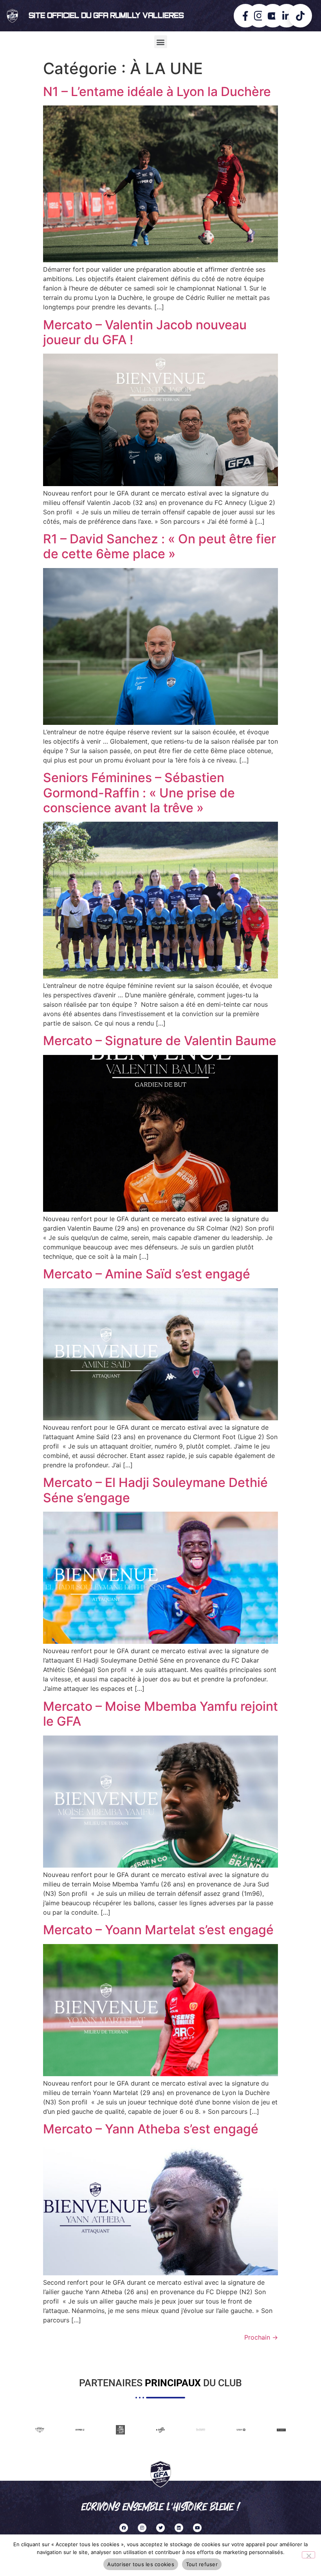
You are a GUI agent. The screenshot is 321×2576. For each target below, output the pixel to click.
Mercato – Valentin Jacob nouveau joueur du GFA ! (145, 332)
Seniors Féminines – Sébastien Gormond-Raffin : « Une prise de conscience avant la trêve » (139, 793)
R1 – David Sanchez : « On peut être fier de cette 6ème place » (160, 546)
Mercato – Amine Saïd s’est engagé (147, 1274)
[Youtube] (197, 2528)
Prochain (261, 2337)
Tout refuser (202, 2564)
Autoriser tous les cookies (141, 2564)
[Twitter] (160, 2528)
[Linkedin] (179, 2528)
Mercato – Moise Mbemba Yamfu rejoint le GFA (160, 1714)
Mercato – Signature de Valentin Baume (160, 1041)
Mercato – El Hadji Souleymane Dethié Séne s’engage (155, 1490)
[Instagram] (142, 2528)
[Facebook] (124, 2528)
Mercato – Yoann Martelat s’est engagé (158, 1930)
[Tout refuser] (308, 2555)
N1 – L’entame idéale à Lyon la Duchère (157, 92)
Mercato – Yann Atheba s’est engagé (151, 2129)
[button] (161, 42)
